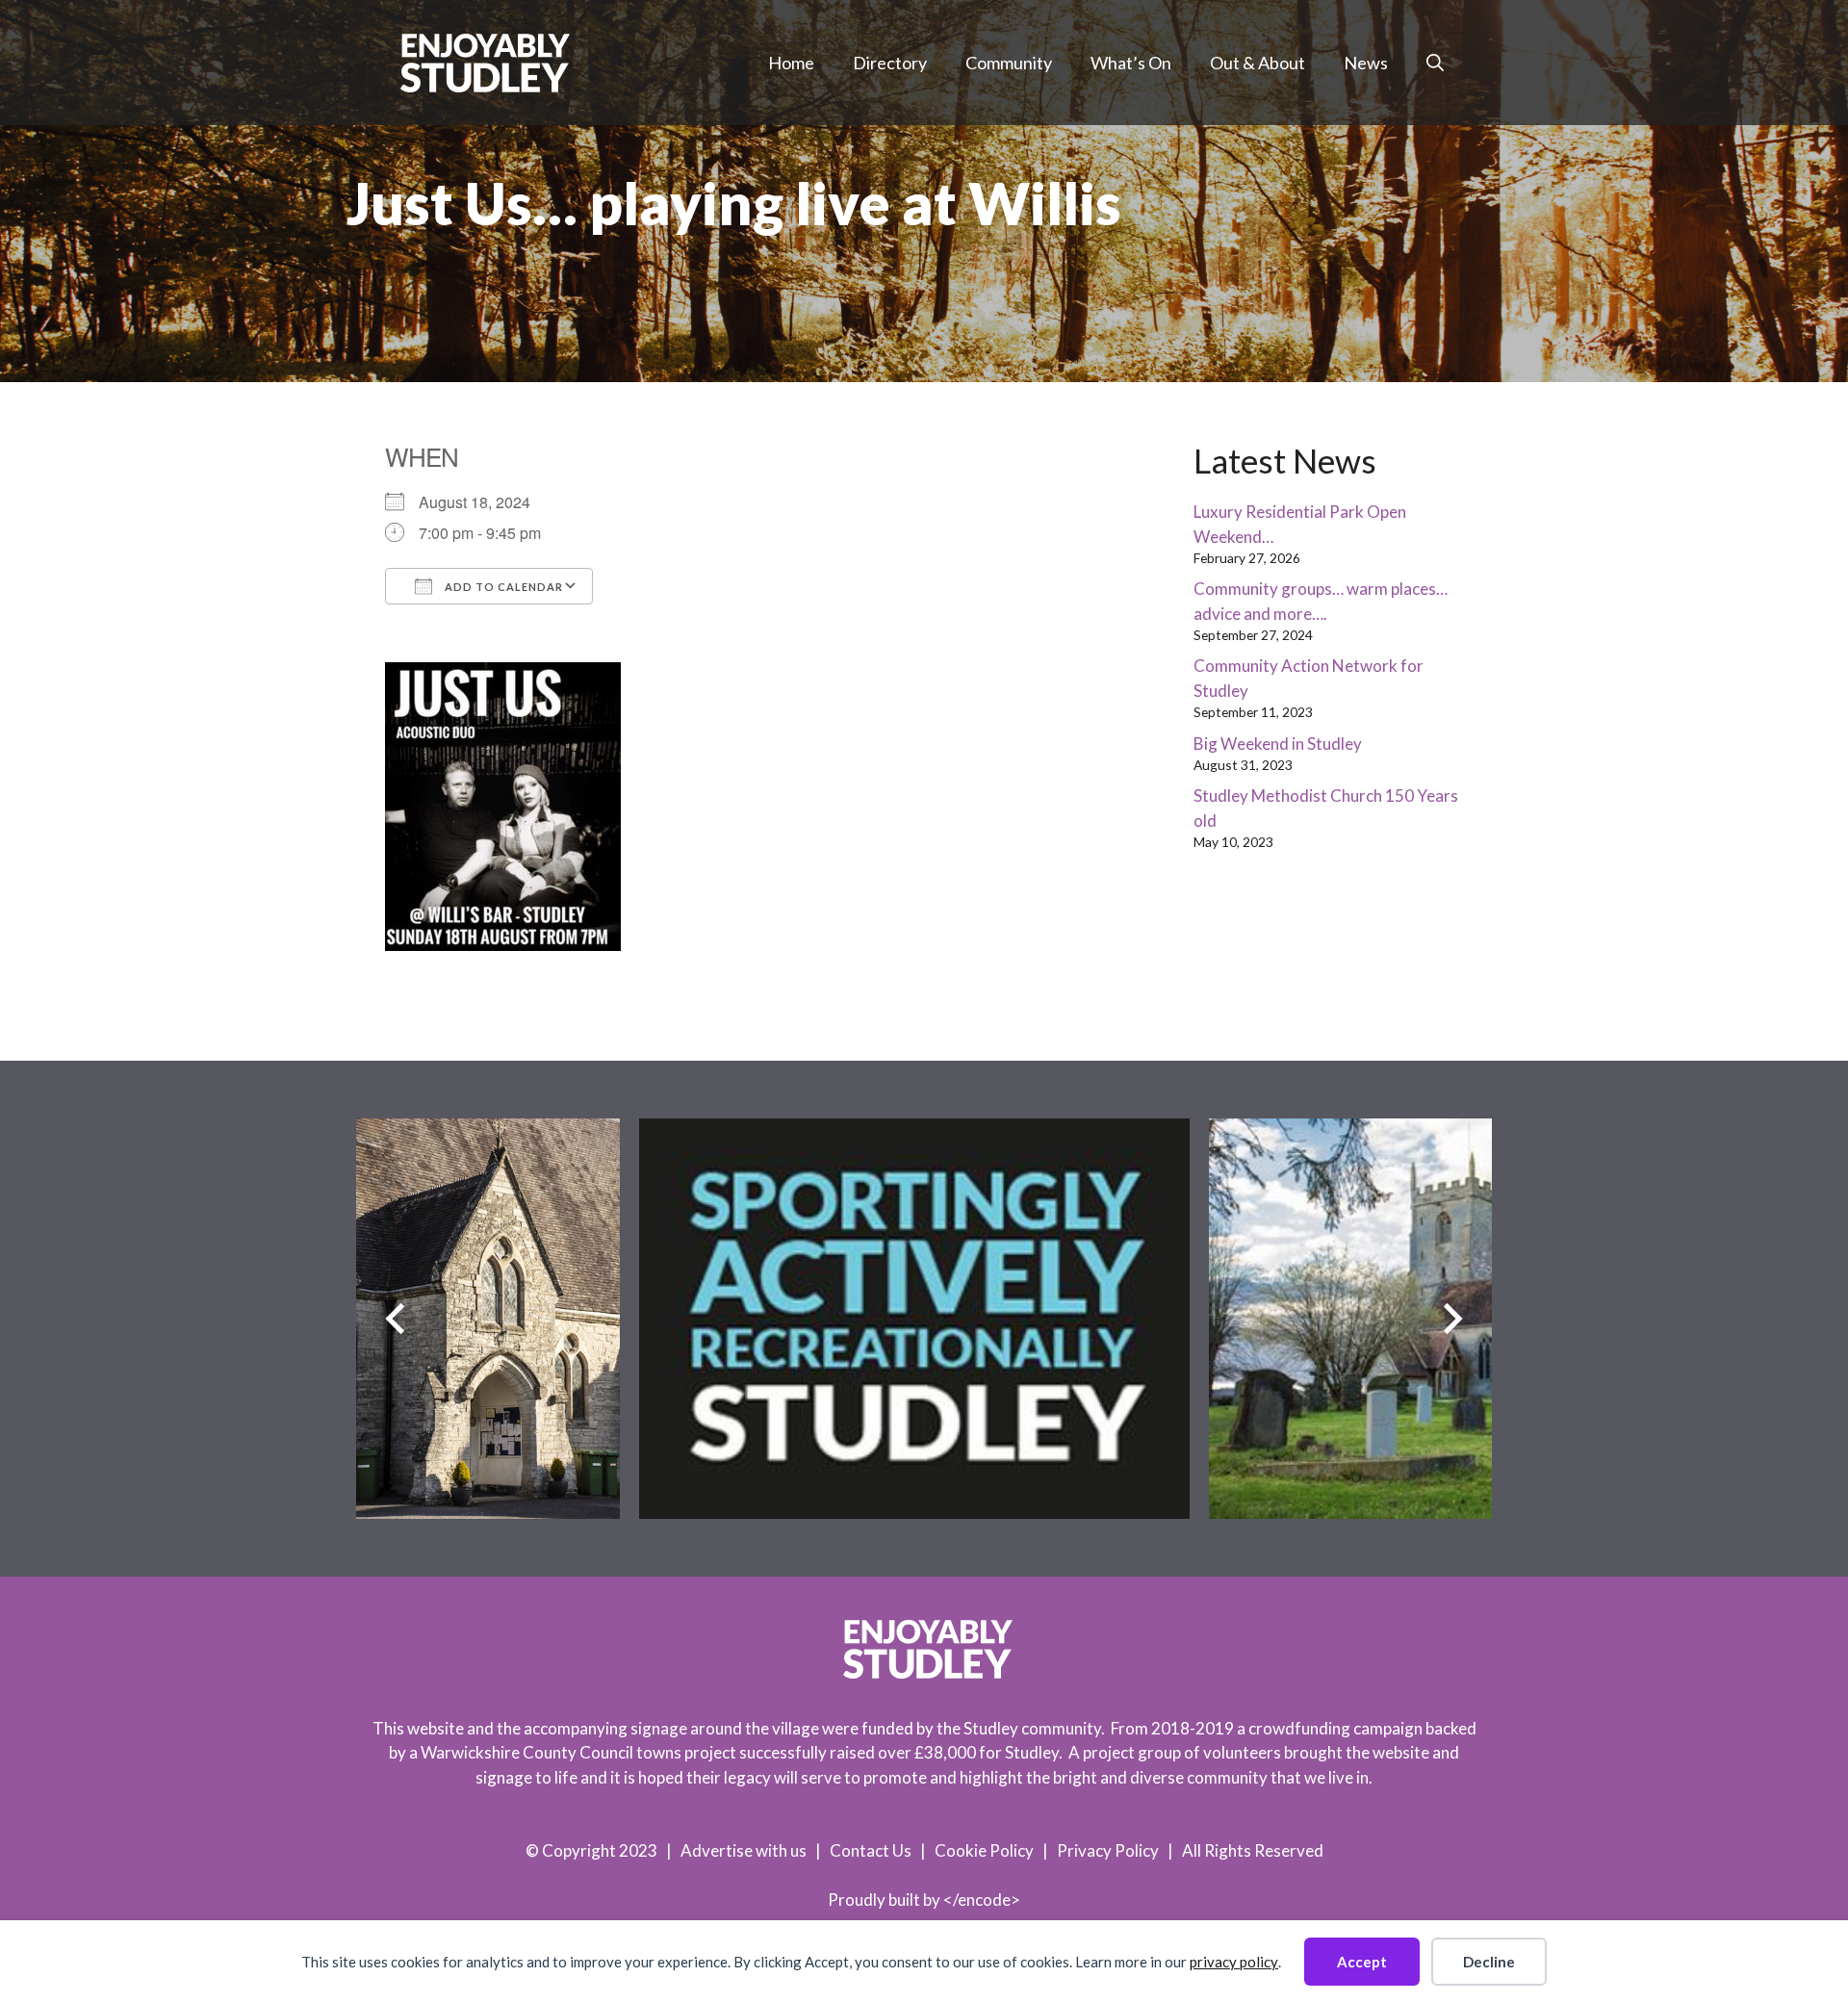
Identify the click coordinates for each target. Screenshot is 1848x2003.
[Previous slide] (395, 1318)
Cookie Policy (984, 1850)
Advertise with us (744, 1850)
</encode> (982, 1900)
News (1366, 63)
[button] (1435, 63)
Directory (890, 63)
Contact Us (871, 1850)
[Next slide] (1453, 1318)
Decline (1489, 1962)
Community (1009, 63)
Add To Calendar (502, 587)
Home (791, 63)
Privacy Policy (1108, 1850)
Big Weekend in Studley (1278, 744)
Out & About (1258, 63)
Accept (1362, 1962)
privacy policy (1234, 1962)
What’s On (1131, 63)
